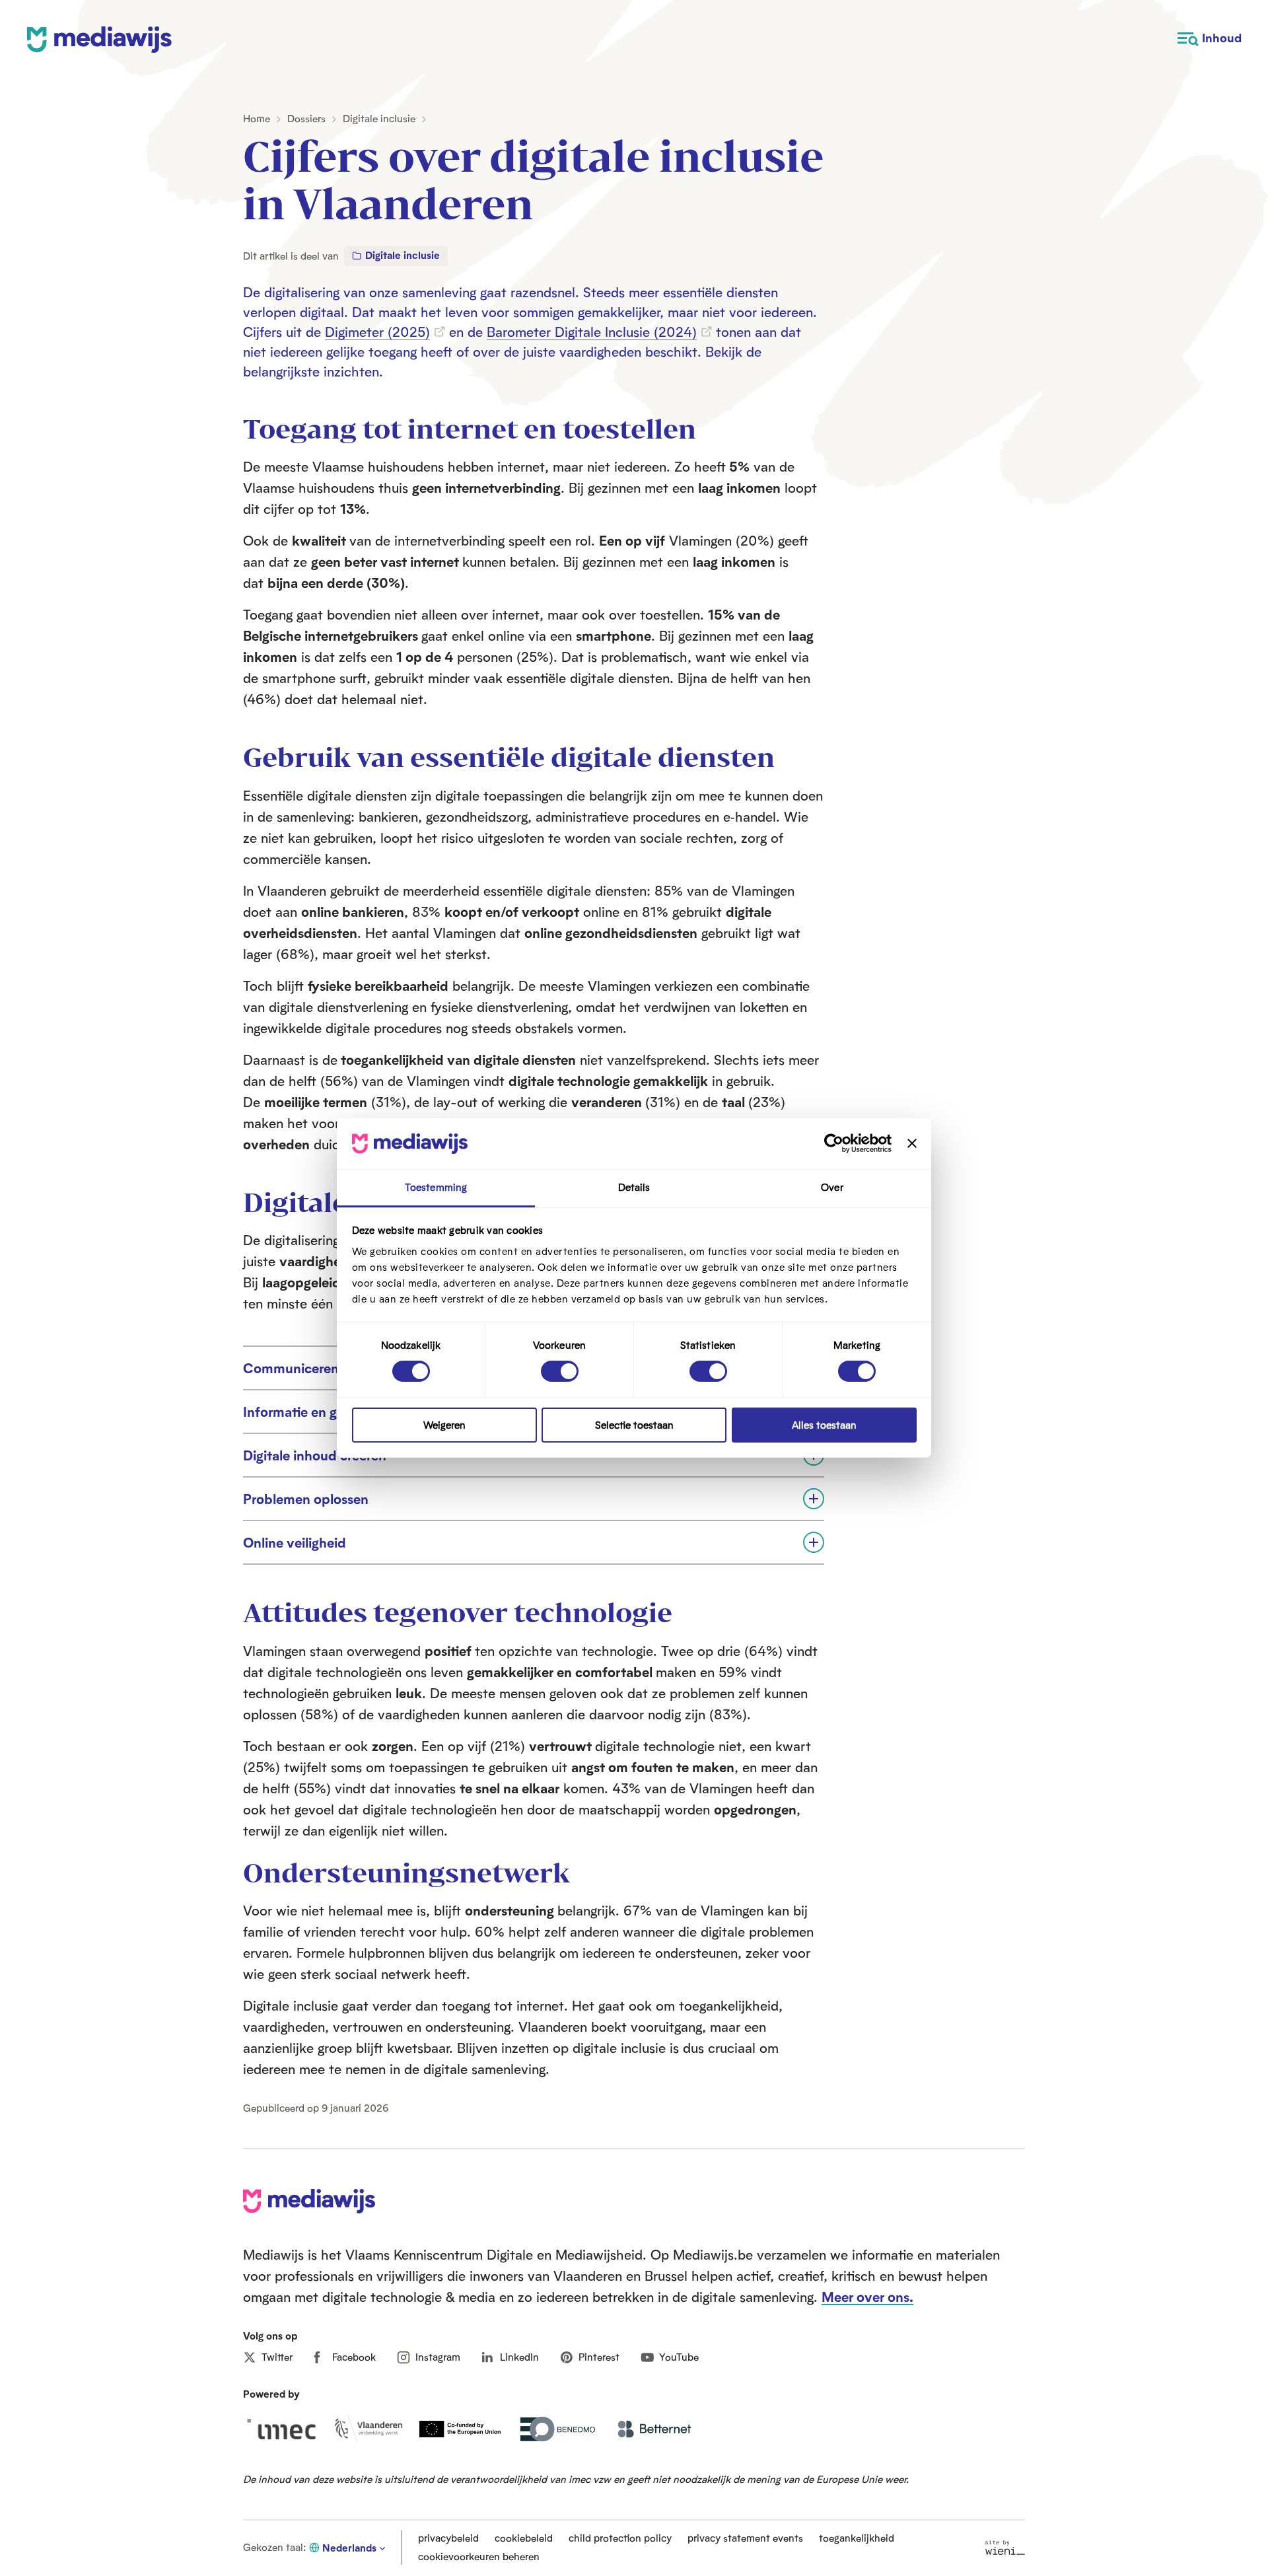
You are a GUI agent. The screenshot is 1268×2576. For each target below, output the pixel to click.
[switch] (560, 1371)
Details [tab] (634, 1187)
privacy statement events (745, 2538)
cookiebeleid (524, 2538)
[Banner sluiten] (912, 1143)
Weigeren (444, 1425)
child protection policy (620, 2538)
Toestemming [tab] (436, 1187)
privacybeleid (448, 2538)
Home (257, 119)
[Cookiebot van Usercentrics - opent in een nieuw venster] (834, 1143)
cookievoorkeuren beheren (479, 2557)
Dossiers (306, 119)
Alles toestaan (824, 1425)
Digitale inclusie (379, 119)
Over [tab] (832, 1187)
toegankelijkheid (857, 2538)
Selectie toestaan (634, 1425)
